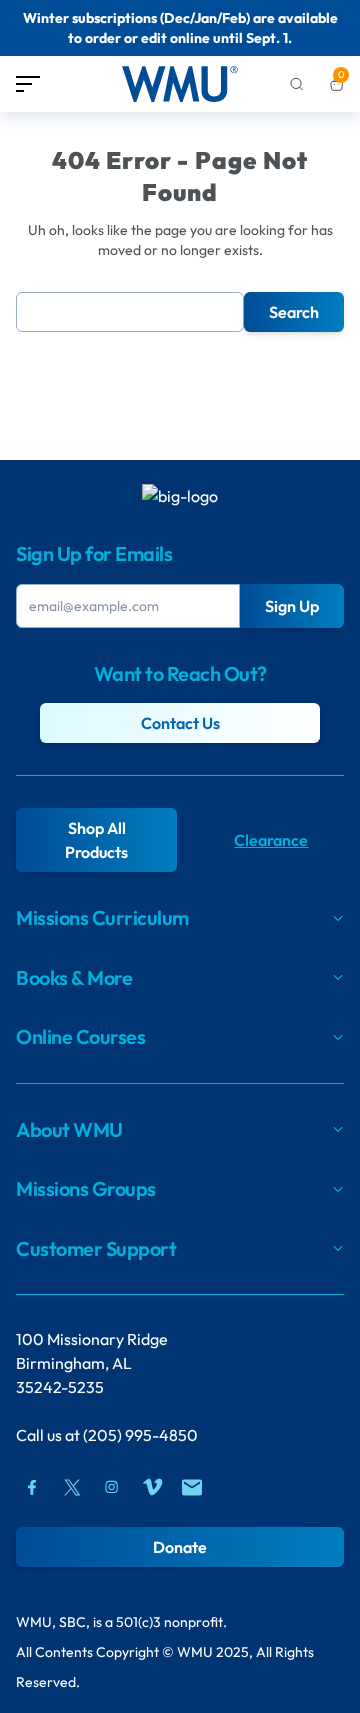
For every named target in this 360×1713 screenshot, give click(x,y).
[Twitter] (72, 1487)
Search (294, 312)
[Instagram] (112, 1487)
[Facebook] (32, 1487)
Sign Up (292, 606)
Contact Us (180, 723)
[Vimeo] (152, 1487)
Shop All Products (96, 840)
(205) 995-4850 (140, 1435)
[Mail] (192, 1487)
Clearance (271, 840)
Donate (180, 1547)
